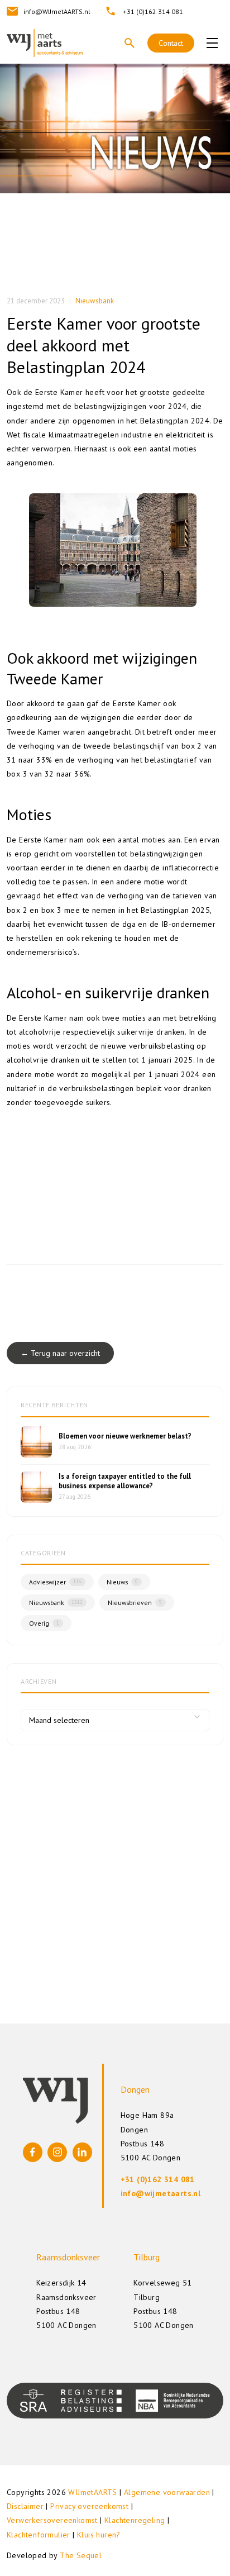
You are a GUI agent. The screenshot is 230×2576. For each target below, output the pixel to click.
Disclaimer (25, 2506)
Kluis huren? (99, 2535)
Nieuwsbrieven (135, 1603)
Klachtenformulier (39, 2535)
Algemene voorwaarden (167, 2492)
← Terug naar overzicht (60, 1353)
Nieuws (122, 1582)
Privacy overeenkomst (89, 2506)
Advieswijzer (55, 1582)
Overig (44, 1623)
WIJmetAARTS (92, 2492)
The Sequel (81, 2555)
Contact (171, 43)
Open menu (212, 43)
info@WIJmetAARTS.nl (57, 11)
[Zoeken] (130, 43)
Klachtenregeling (135, 2520)
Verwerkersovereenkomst (52, 2520)
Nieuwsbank (95, 301)
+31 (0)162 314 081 (153, 11)
